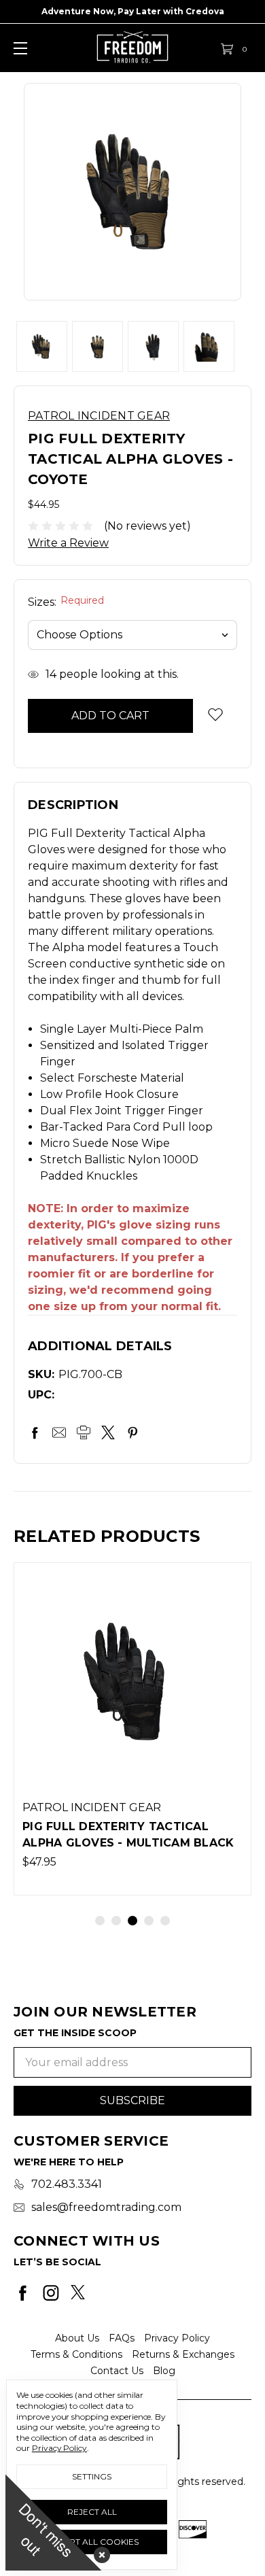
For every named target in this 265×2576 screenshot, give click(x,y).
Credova (205, 11)
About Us (77, 2338)
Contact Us (117, 2371)
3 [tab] (132, 1921)
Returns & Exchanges (183, 2354)
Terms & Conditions (76, 2354)
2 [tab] (116, 1921)
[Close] (99, 2552)
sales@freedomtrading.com (106, 2207)
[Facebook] (35, 1432)
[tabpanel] (132, 1729)
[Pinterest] (132, 1432)
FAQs (122, 2338)
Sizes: (66, 602)
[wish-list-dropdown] (215, 714)
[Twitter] (108, 1432)
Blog (164, 2371)
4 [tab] (149, 1921)
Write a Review (68, 543)
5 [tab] (165, 1921)
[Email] (59, 1432)
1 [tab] (100, 1921)
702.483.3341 (67, 2184)
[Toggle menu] (19, 48)
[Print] (84, 1432)
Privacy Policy (177, 2338)
